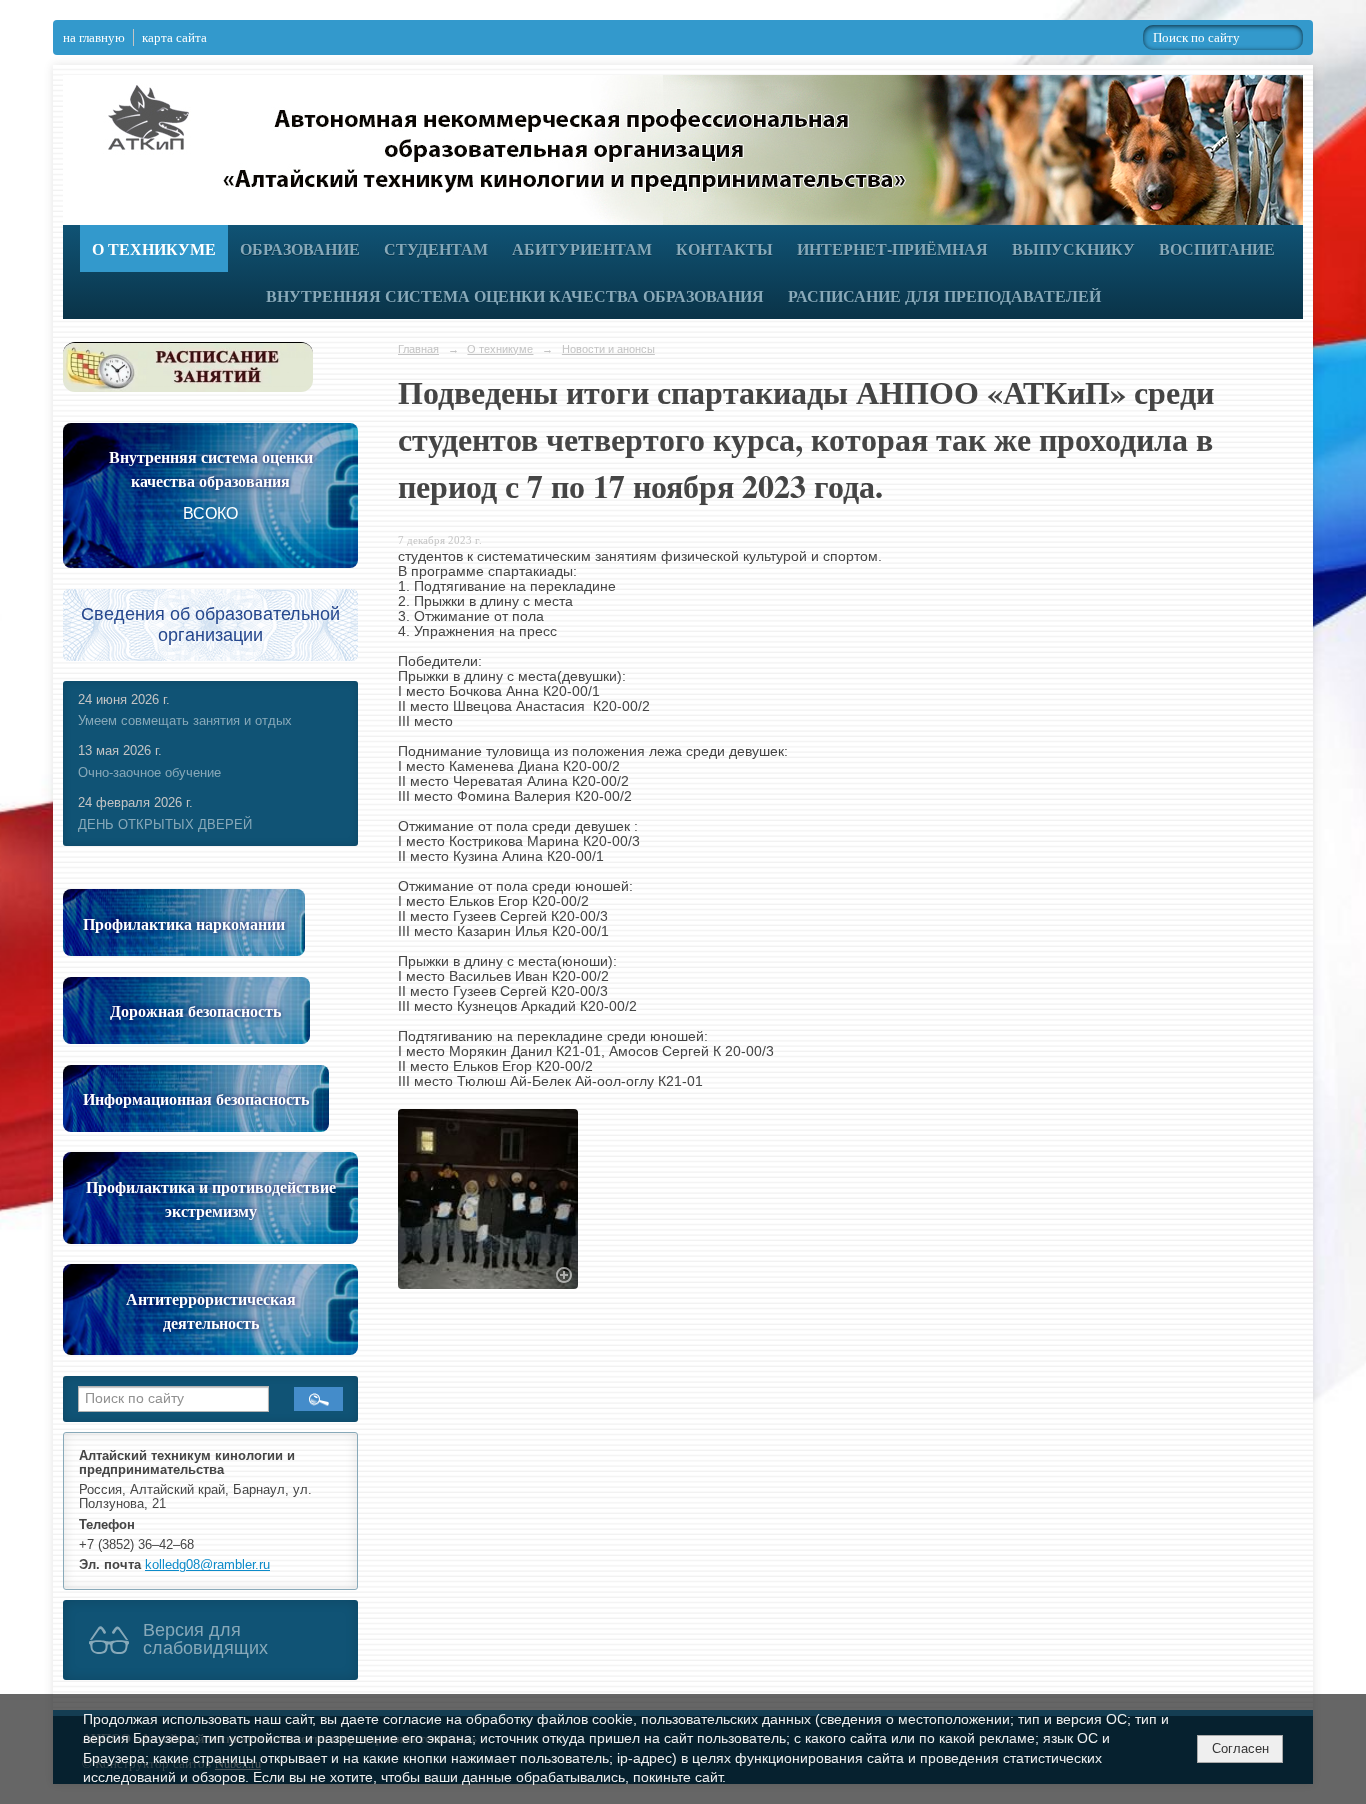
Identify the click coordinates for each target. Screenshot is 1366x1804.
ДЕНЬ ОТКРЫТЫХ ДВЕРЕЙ (165, 825)
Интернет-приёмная (892, 248)
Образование (300, 248)
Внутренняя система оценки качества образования (515, 295)
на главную (94, 37)
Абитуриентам (582, 248)
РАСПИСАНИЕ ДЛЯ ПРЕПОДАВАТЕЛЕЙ (944, 295)
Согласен (1240, 1748)
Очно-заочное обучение (149, 773)
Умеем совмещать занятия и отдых (185, 721)
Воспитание (1217, 248)
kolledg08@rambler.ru (207, 1565)
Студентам (436, 248)
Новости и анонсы (608, 349)
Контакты (724, 248)
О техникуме (154, 248)
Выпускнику (1073, 248)
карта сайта (174, 37)
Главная (418, 349)
